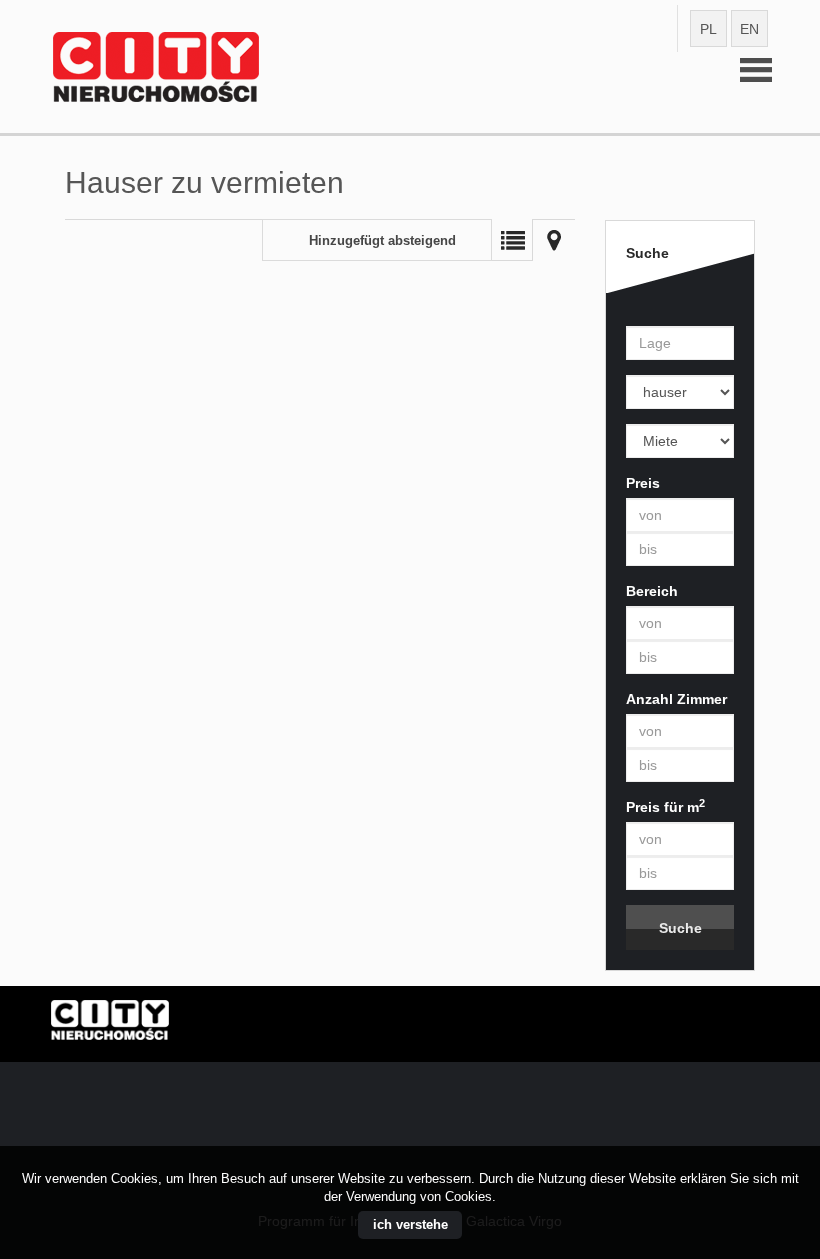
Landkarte (554, 240)
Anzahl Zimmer (676, 699)
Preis (643, 483)
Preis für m (665, 806)
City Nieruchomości (205, 1025)
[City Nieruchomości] (205, 39)
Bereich (652, 591)
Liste (512, 240)
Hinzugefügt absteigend (382, 241)
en (749, 29)
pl (708, 29)
